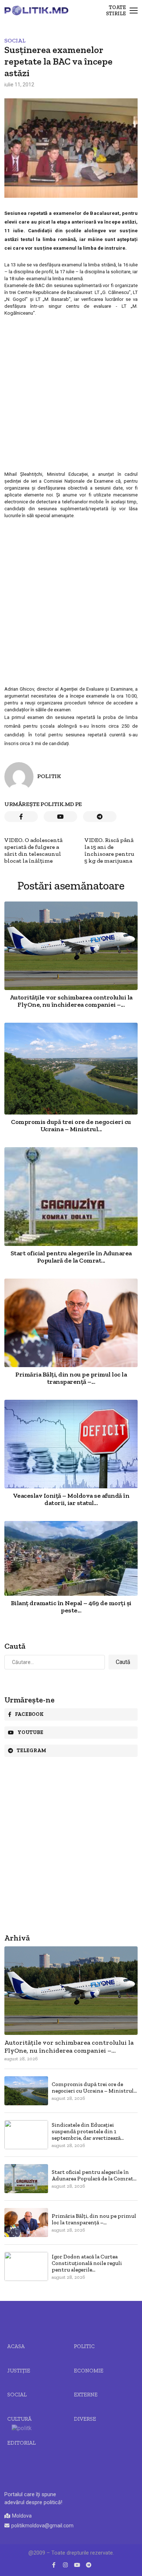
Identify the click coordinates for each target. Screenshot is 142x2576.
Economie (89, 2371)
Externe (86, 2395)
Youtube (30, 1732)
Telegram (31, 1751)
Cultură (19, 2419)
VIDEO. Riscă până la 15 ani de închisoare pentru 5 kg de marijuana (109, 850)
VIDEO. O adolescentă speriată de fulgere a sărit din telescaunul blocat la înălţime (33, 850)
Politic (84, 2346)
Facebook (29, 1714)
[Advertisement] (71, 397)
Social (15, 40)
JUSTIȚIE (19, 2371)
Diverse (85, 2419)
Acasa (16, 2346)
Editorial (21, 2443)
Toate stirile (116, 11)
